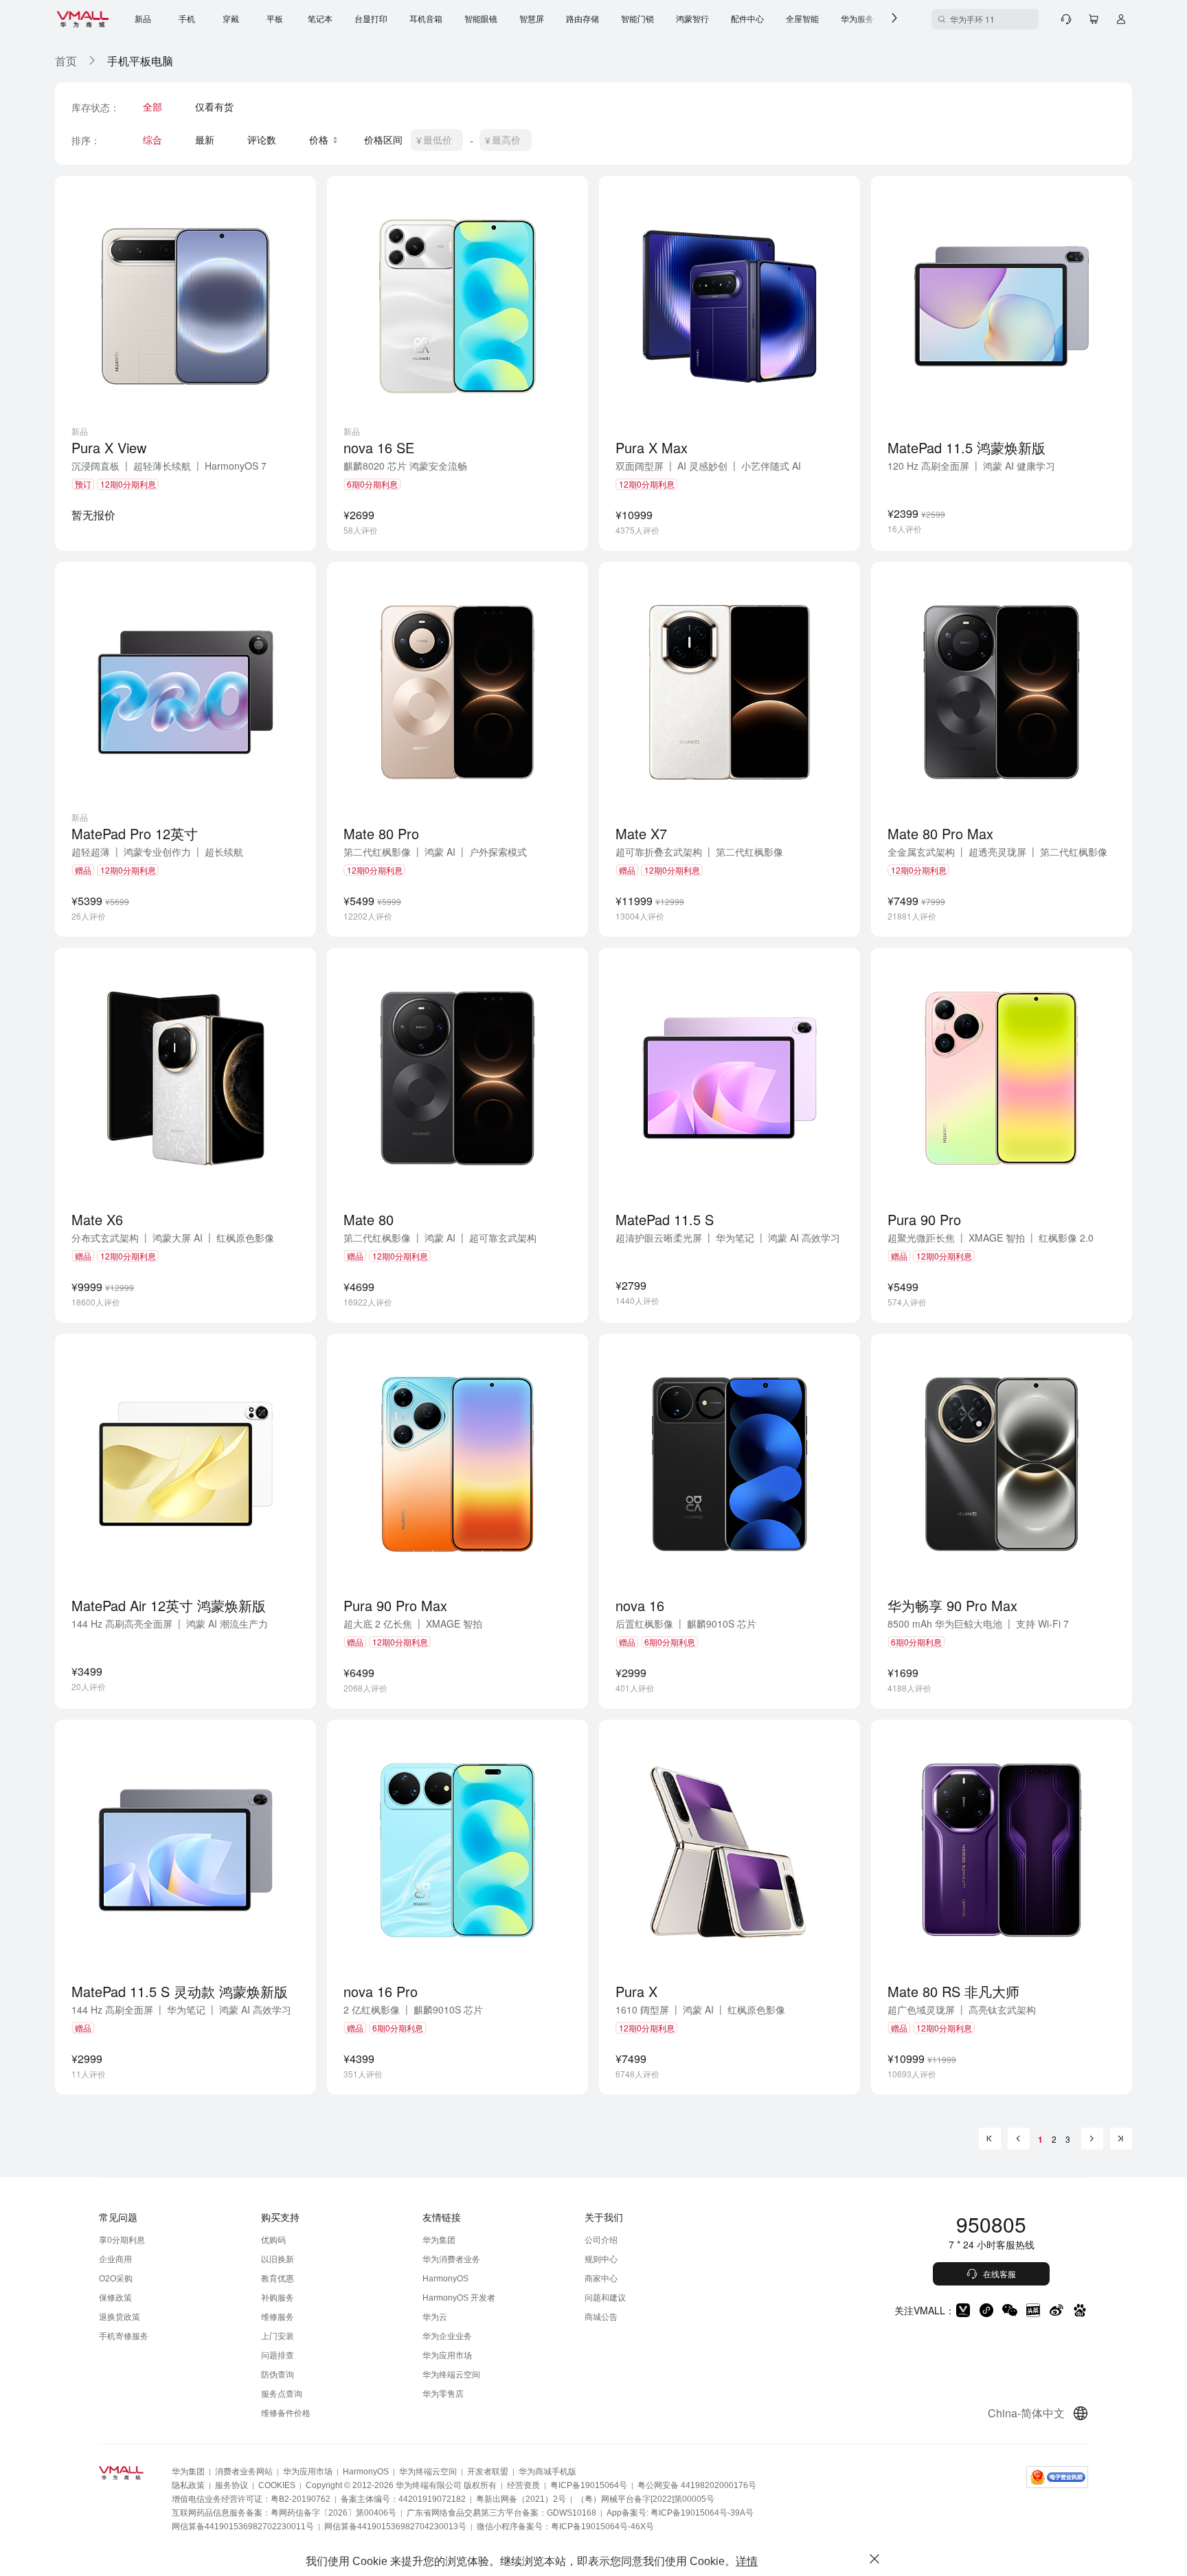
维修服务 (278, 2317)
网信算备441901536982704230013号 (395, 2527)
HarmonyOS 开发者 (459, 2298)
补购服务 (278, 2298)
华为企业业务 (447, 2336)
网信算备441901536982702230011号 (243, 2527)
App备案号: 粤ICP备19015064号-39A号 (680, 2513)
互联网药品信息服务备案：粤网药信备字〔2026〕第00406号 (284, 2513)
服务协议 (231, 2485)
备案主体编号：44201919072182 (403, 2499)
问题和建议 (605, 2298)
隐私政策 (188, 2485)
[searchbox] (985, 19)
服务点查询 (282, 2394)
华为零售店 (443, 2394)
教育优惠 (278, 2279)
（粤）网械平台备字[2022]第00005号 (645, 2499)
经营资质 (523, 2485)
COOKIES (277, 2485)
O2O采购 (116, 2279)
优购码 (273, 2240)
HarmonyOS (445, 2279)
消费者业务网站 (244, 2472)
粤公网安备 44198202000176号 (697, 2485)
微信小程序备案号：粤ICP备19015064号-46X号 (565, 2527)
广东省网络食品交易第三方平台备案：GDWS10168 (501, 2513)
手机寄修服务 (124, 2336)
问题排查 (278, 2356)
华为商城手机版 (547, 2472)
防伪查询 (278, 2375)
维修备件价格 (286, 2413)
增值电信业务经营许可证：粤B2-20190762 (251, 2499)
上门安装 (278, 2336)
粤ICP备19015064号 (589, 2485)
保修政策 (115, 2298)
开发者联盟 (488, 2472)
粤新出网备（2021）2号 (521, 2499)
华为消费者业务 (451, 2259)
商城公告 (601, 2317)
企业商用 (115, 2259)
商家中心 (601, 2279)
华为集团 (439, 2240)
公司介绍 (601, 2240)
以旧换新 (278, 2259)
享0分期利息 (122, 2240)
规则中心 (601, 2259)
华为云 (435, 2317)
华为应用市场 (447, 2356)
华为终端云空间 (451, 2375)
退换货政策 (120, 2317)
